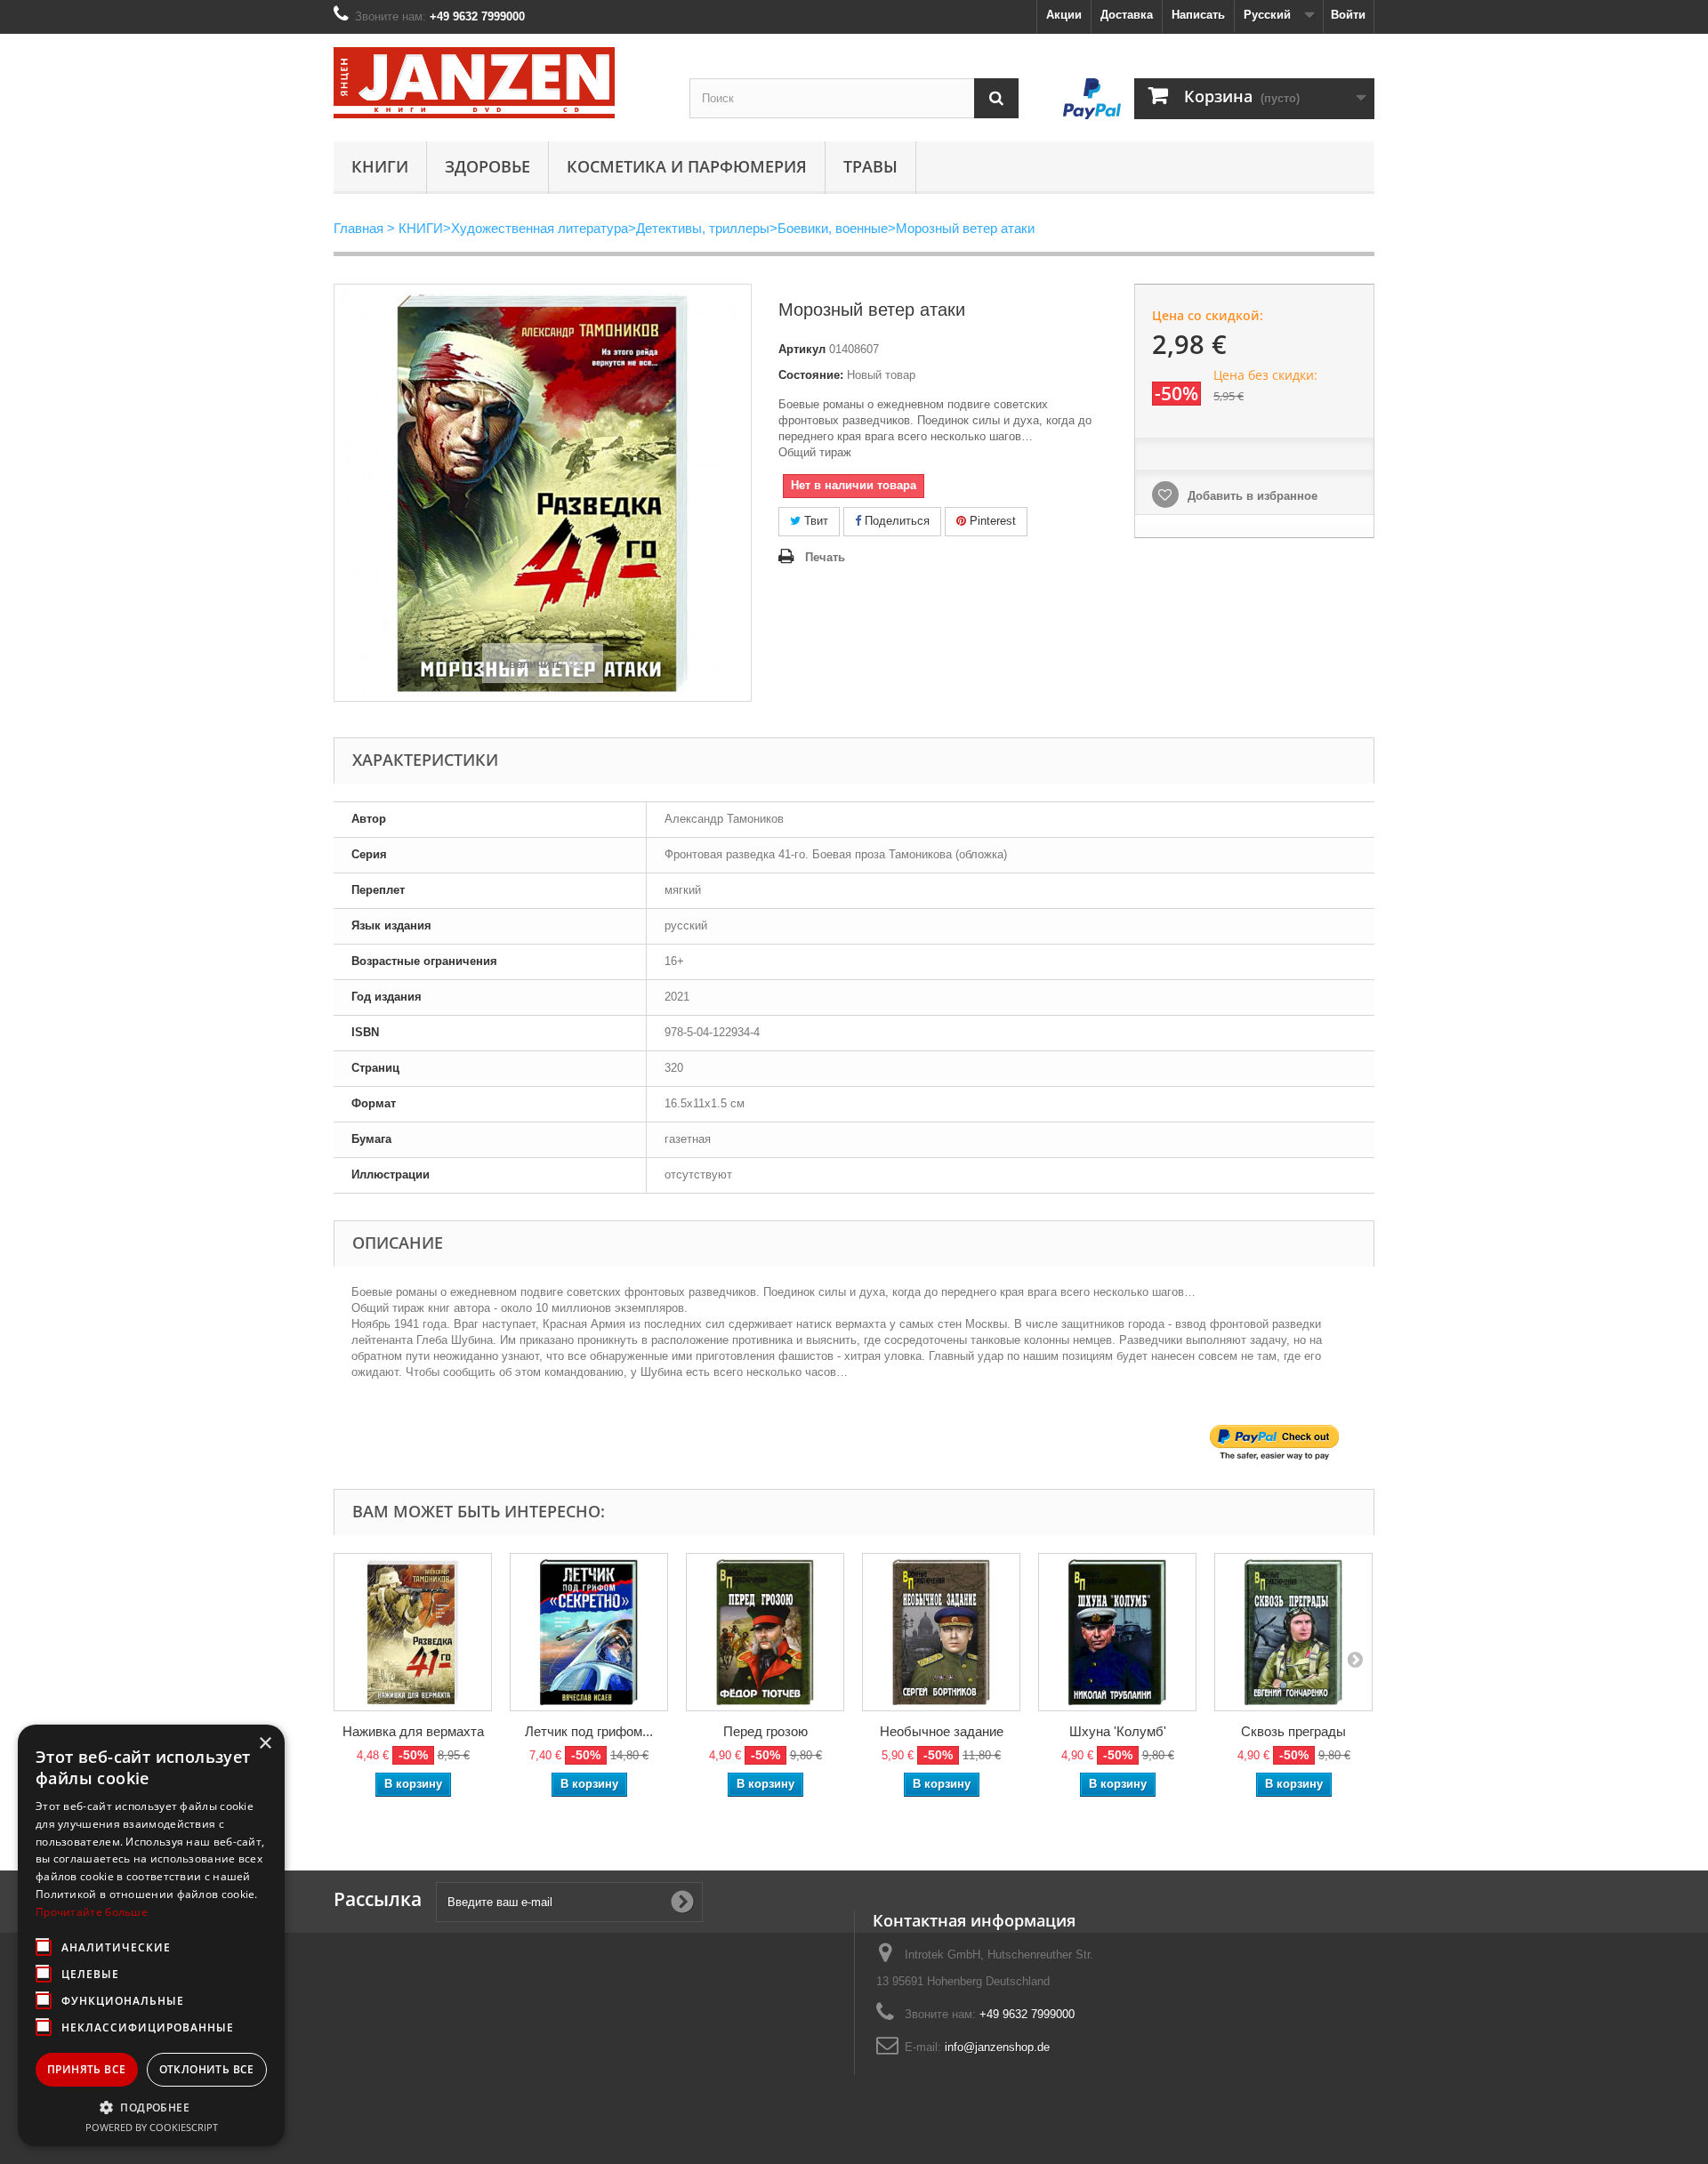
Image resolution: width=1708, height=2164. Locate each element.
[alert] (151, 1935)
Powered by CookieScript (152, 2127)
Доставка (1127, 15)
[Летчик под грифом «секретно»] (589, 1632)
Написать (1198, 15)
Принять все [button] (86, 2069)
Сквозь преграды (1293, 1731)
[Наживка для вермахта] (413, 1632)
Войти (1348, 15)
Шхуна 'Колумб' (1118, 1731)
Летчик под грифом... (589, 1731)
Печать (825, 557)
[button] (151, 2107)
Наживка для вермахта (413, 1731)
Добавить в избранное (1251, 496)
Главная (359, 228)
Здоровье (487, 166)
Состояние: (811, 375)
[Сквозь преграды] (1293, 1632)
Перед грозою (765, 1731)
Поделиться (895, 521)
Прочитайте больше (92, 1912)
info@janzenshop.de (997, 2047)
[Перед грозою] (765, 1632)
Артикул (802, 349)
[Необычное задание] (941, 1632)
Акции (1064, 15)
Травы (870, 166)
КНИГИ (380, 166)
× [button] (265, 1744)
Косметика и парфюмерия (687, 166)
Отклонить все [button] (207, 2069)
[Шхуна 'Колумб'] (1117, 1632)
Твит (814, 521)
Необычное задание (942, 1731)
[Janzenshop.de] (498, 83)
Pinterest (991, 521)
